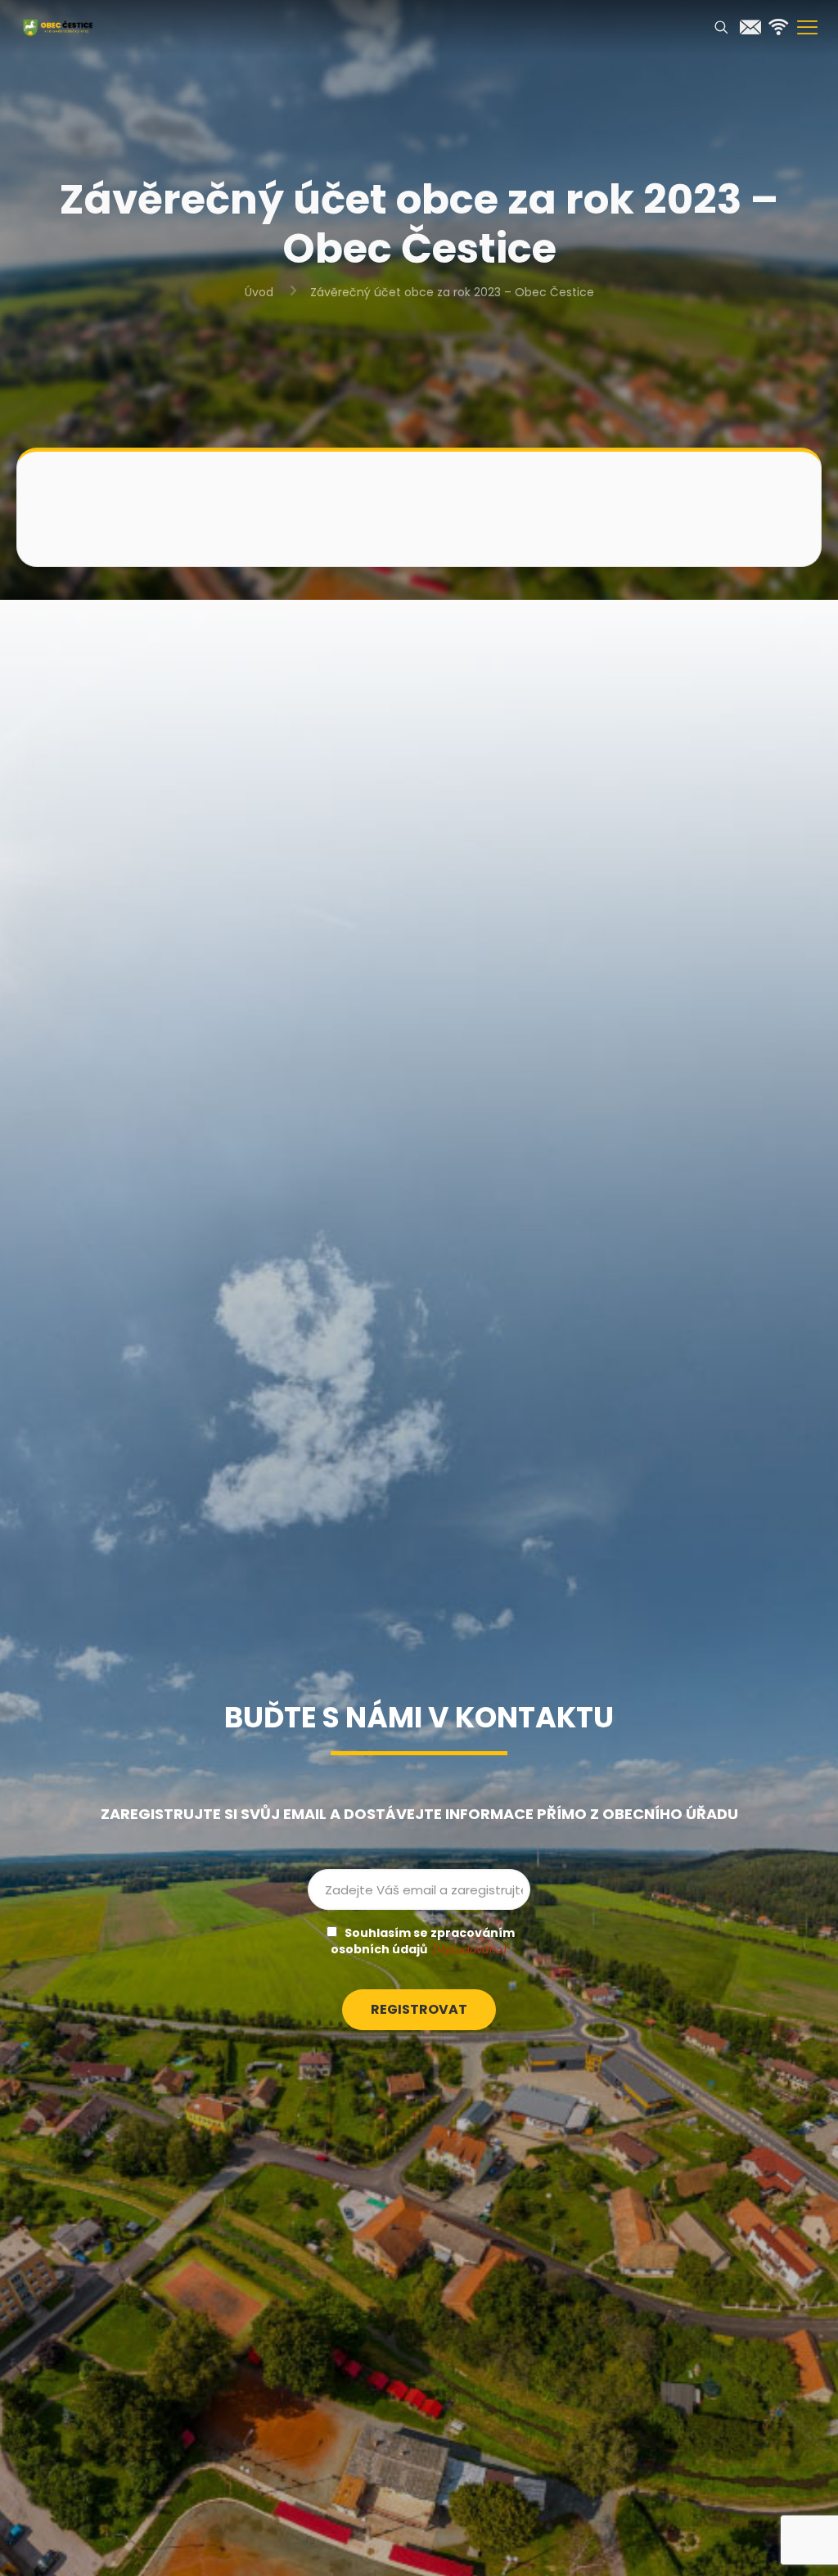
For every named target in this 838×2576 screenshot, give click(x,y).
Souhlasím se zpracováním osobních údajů (423, 1941)
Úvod (259, 292)
